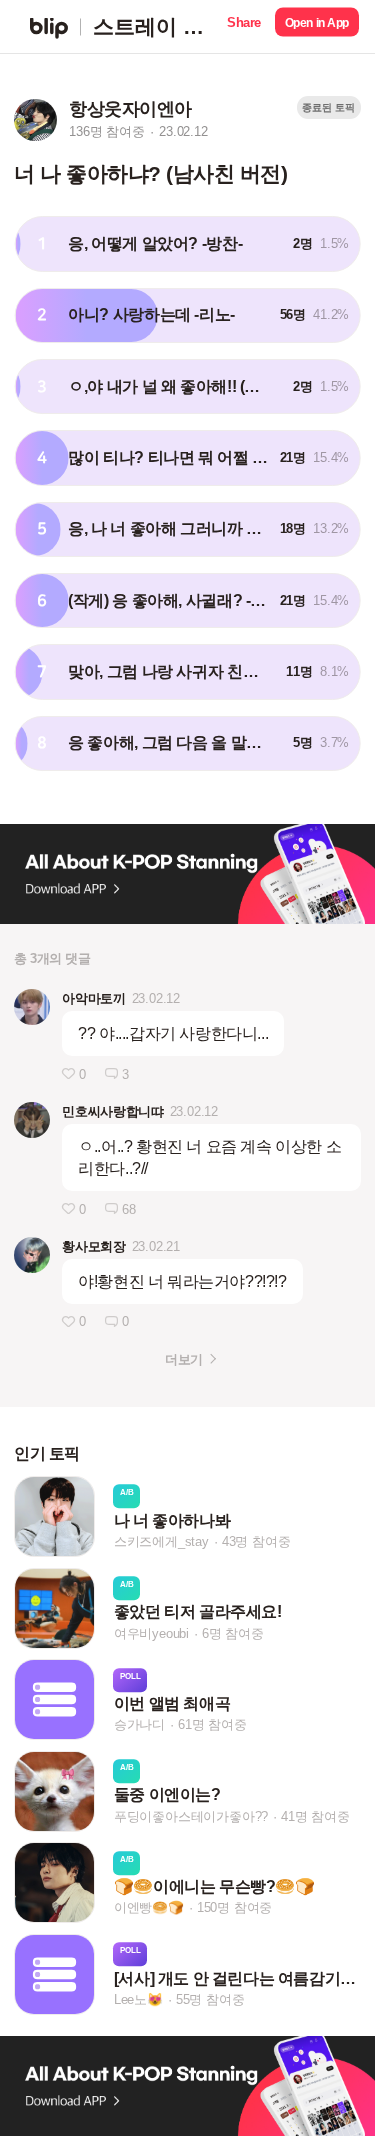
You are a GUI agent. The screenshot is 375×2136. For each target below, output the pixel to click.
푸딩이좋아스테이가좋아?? (191, 1816)
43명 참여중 (256, 1541)
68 (129, 1209)
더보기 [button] (183, 1359)
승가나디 (139, 1724)
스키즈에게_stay (161, 1541)
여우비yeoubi (151, 1633)
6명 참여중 (233, 1633)
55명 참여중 (210, 1999)
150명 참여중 (234, 1908)
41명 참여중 (315, 1816)
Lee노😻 (138, 1999)
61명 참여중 (212, 1724)
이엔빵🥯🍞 (149, 1908)
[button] (244, 26)
